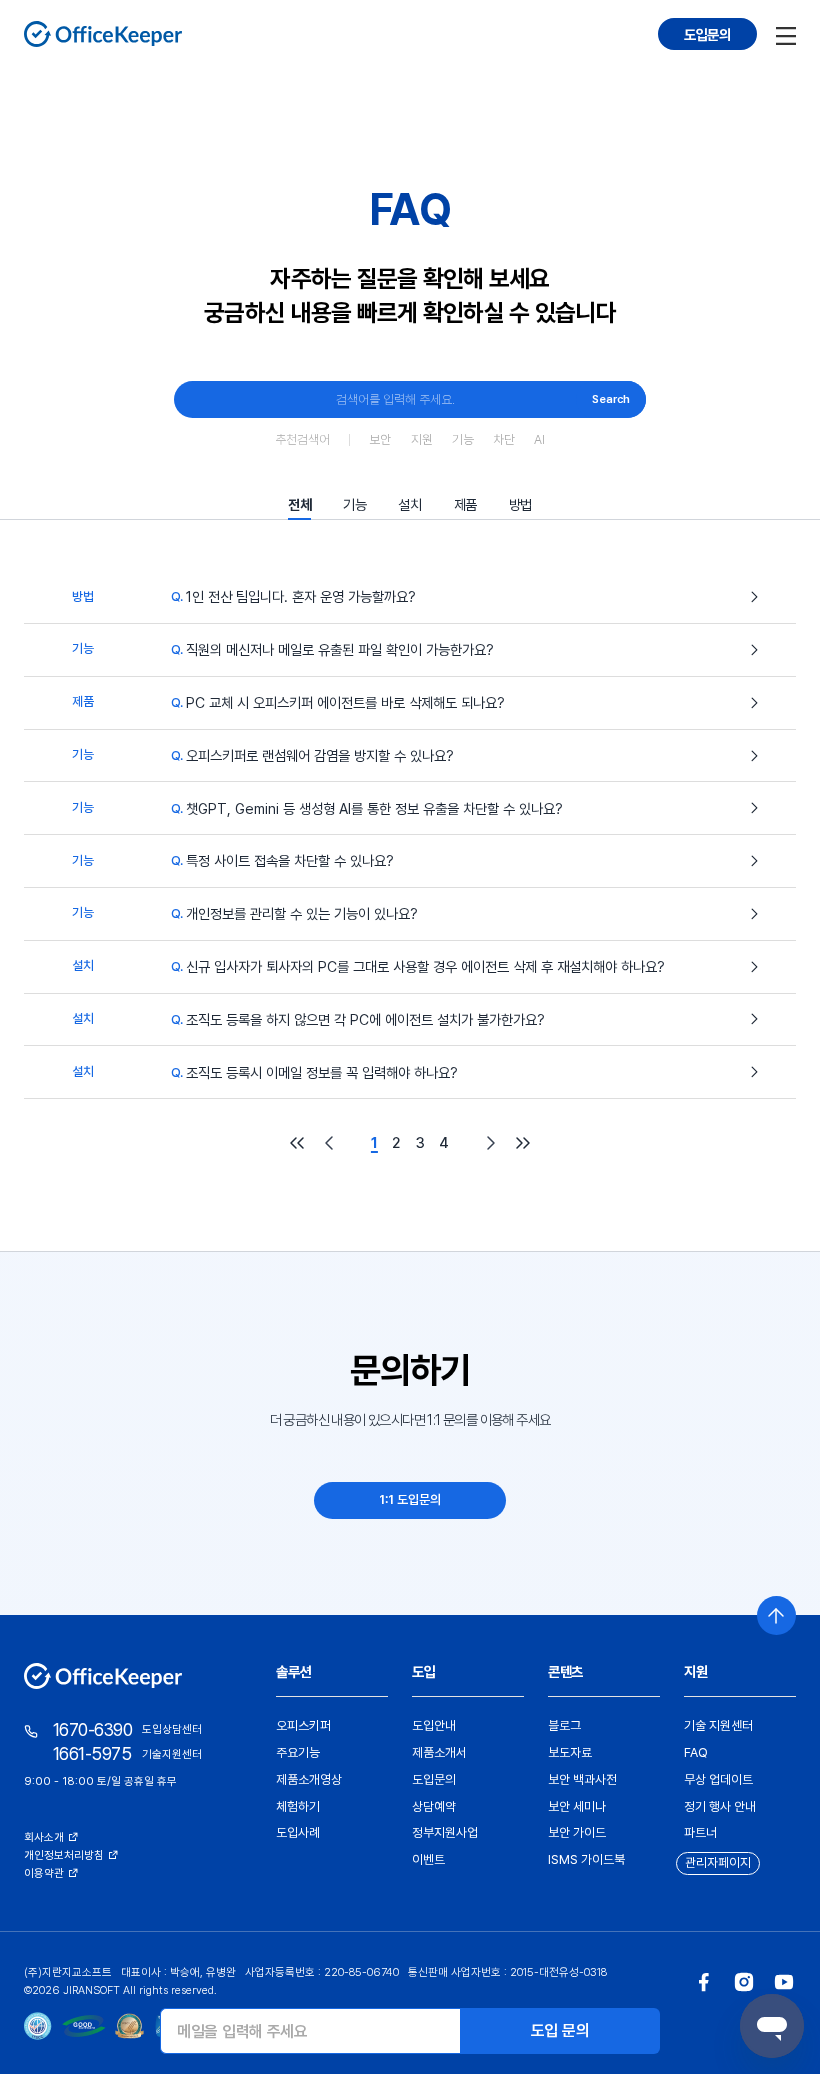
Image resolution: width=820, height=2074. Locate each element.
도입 (423, 1671)
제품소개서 (439, 1752)
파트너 (700, 1832)
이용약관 (44, 1873)
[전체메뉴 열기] (786, 34)
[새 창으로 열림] (704, 1982)
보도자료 (570, 1752)
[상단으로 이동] (776, 1615)
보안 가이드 (577, 1832)
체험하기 (298, 1806)
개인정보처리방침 (64, 1855)
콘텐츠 (565, 1671)
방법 (520, 505)
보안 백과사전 (582, 1779)
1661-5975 (92, 1753)
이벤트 (428, 1859)
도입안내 (434, 1725)
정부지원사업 (445, 1832)
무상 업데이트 (718, 1779)
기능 (463, 439)
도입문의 (707, 34)
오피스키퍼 (303, 1725)
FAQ (696, 1752)
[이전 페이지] (329, 1143)
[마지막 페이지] (523, 1143)
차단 (504, 439)
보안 (380, 439)
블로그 (564, 1725)
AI (539, 439)
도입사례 (298, 1832)
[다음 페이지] (491, 1143)
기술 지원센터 (718, 1725)
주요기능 (298, 1752)
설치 (409, 505)
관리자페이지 (718, 1862)
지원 (422, 439)
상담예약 (434, 1806)
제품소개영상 (309, 1779)
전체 (299, 505)
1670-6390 (92, 1729)
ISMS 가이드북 (586, 1859)
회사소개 (44, 1837)
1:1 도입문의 (410, 1499)
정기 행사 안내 (720, 1806)
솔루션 (293, 1671)
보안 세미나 (577, 1806)
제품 (465, 505)
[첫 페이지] (297, 1143)
